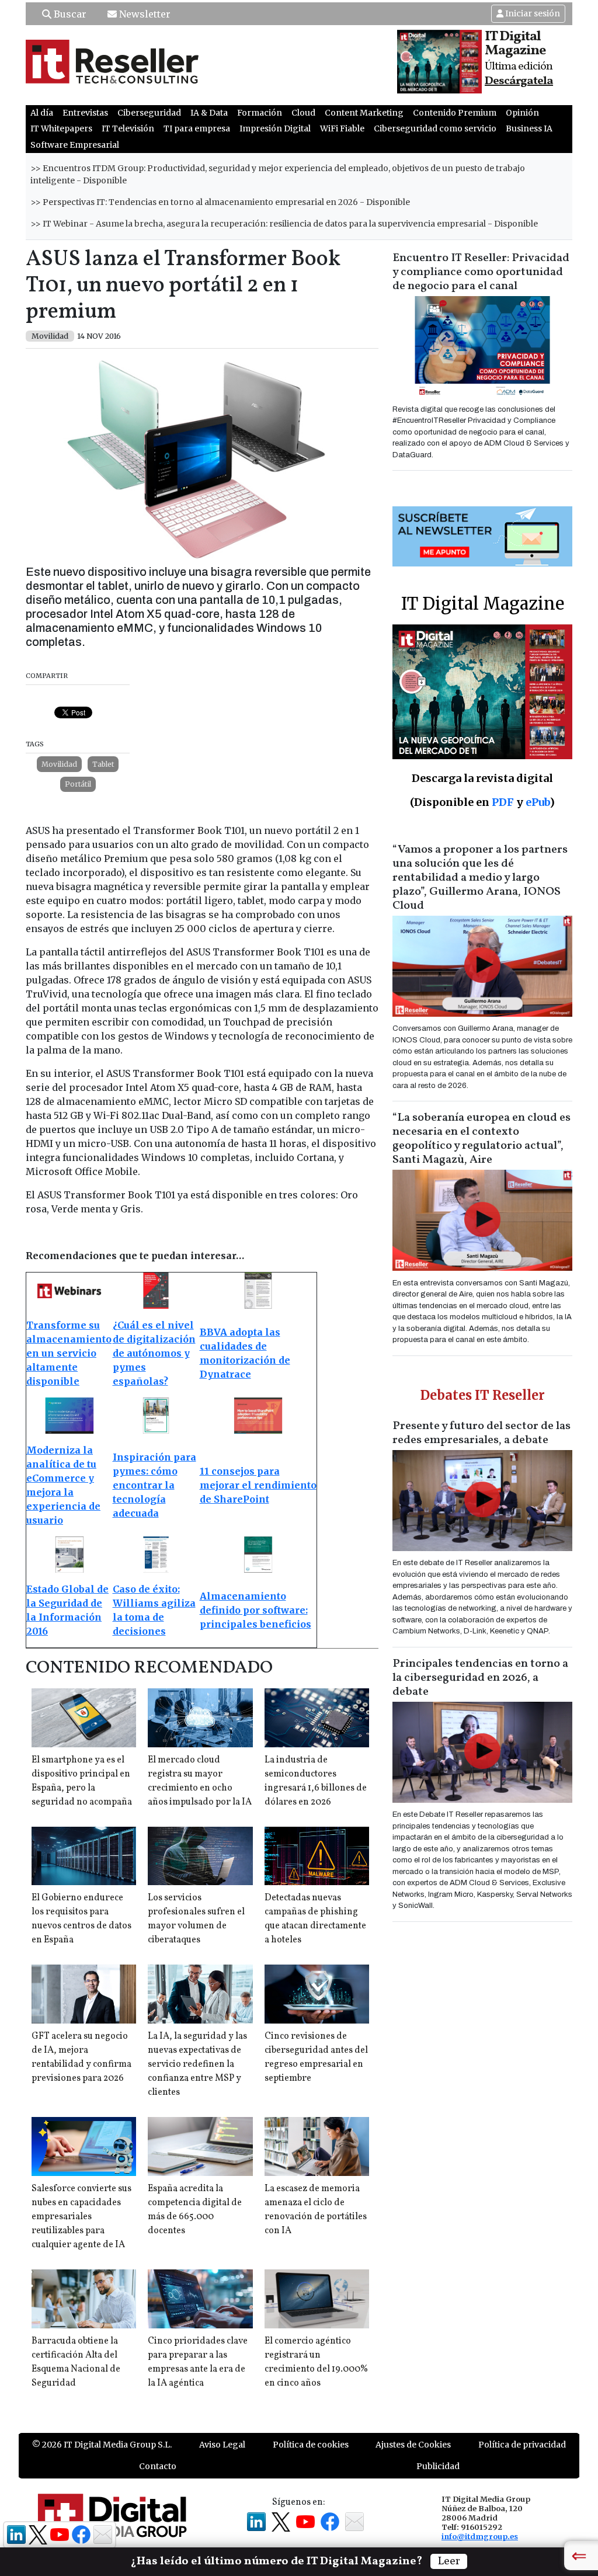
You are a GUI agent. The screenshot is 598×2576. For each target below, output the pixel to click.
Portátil (78, 784)
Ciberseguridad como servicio (435, 128)
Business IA (529, 128)
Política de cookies (311, 2445)
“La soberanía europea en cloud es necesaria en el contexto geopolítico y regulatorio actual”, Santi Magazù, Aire (481, 1139)
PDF (503, 802)
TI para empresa (197, 128)
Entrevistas (85, 113)
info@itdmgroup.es (480, 2536)
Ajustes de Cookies (413, 2445)
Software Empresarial (75, 145)
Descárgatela (519, 81)
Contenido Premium (455, 113)
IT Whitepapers (61, 128)
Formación (260, 113)
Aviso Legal (222, 2445)
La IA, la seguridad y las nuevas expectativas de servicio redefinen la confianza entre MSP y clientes (197, 2064)
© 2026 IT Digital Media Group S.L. (102, 2445)
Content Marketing (364, 113)
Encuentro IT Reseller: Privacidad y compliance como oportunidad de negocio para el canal (481, 272)
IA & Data (209, 113)
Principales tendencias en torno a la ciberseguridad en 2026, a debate (480, 1678)
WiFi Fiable (342, 128)
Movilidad (59, 764)
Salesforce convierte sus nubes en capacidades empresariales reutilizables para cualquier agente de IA (81, 2217)
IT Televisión (128, 128)
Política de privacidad (522, 2445)
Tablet (103, 764)
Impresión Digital (275, 128)
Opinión (522, 113)
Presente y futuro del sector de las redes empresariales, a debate (481, 1433)
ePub (538, 802)
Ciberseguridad (149, 113)
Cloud (303, 113)
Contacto (158, 2466)
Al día (42, 113)
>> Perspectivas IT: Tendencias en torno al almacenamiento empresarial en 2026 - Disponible (220, 202)
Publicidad (438, 2466)
